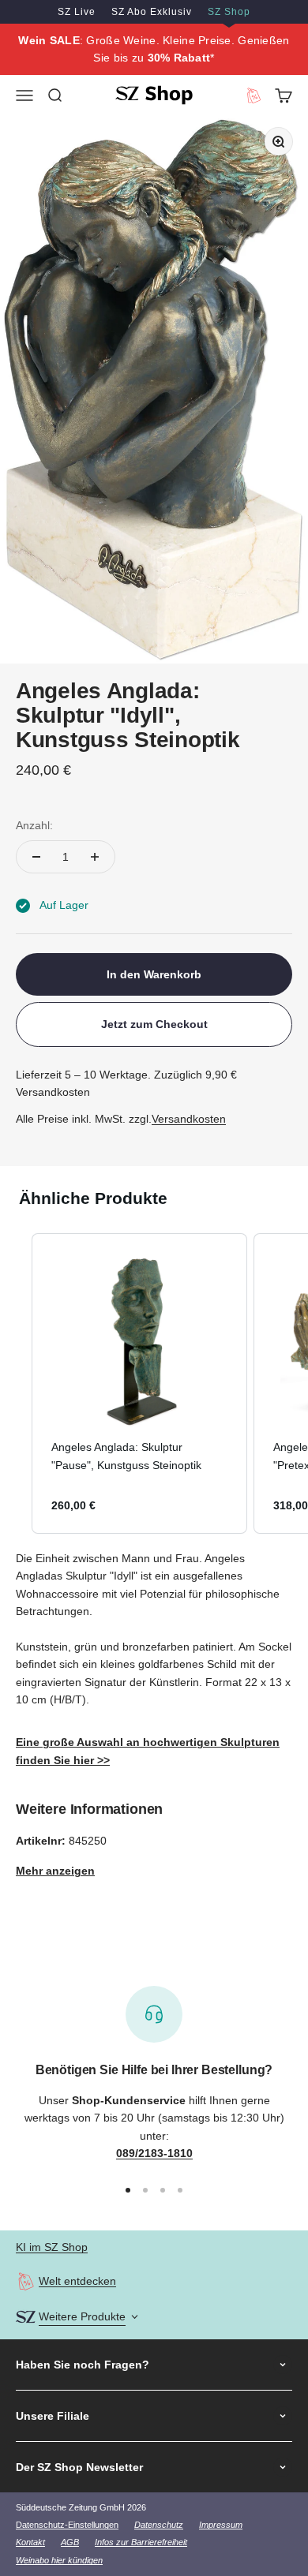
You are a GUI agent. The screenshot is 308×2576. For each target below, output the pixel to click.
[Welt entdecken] (26, 2281)
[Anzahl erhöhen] (95, 857)
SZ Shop (229, 12)
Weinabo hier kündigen (59, 2560)
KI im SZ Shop (52, 2247)
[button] (16, 1383)
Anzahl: (34, 825)
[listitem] (139, 1383)
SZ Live (77, 12)
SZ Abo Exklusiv (152, 12)
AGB (70, 2542)
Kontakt (30, 2542)
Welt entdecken (77, 2281)
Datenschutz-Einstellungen (67, 2525)
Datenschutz (159, 2525)
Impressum (221, 2525)
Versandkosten (189, 1119)
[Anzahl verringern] (36, 857)
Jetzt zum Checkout (154, 1024)
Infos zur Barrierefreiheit (141, 2542)
